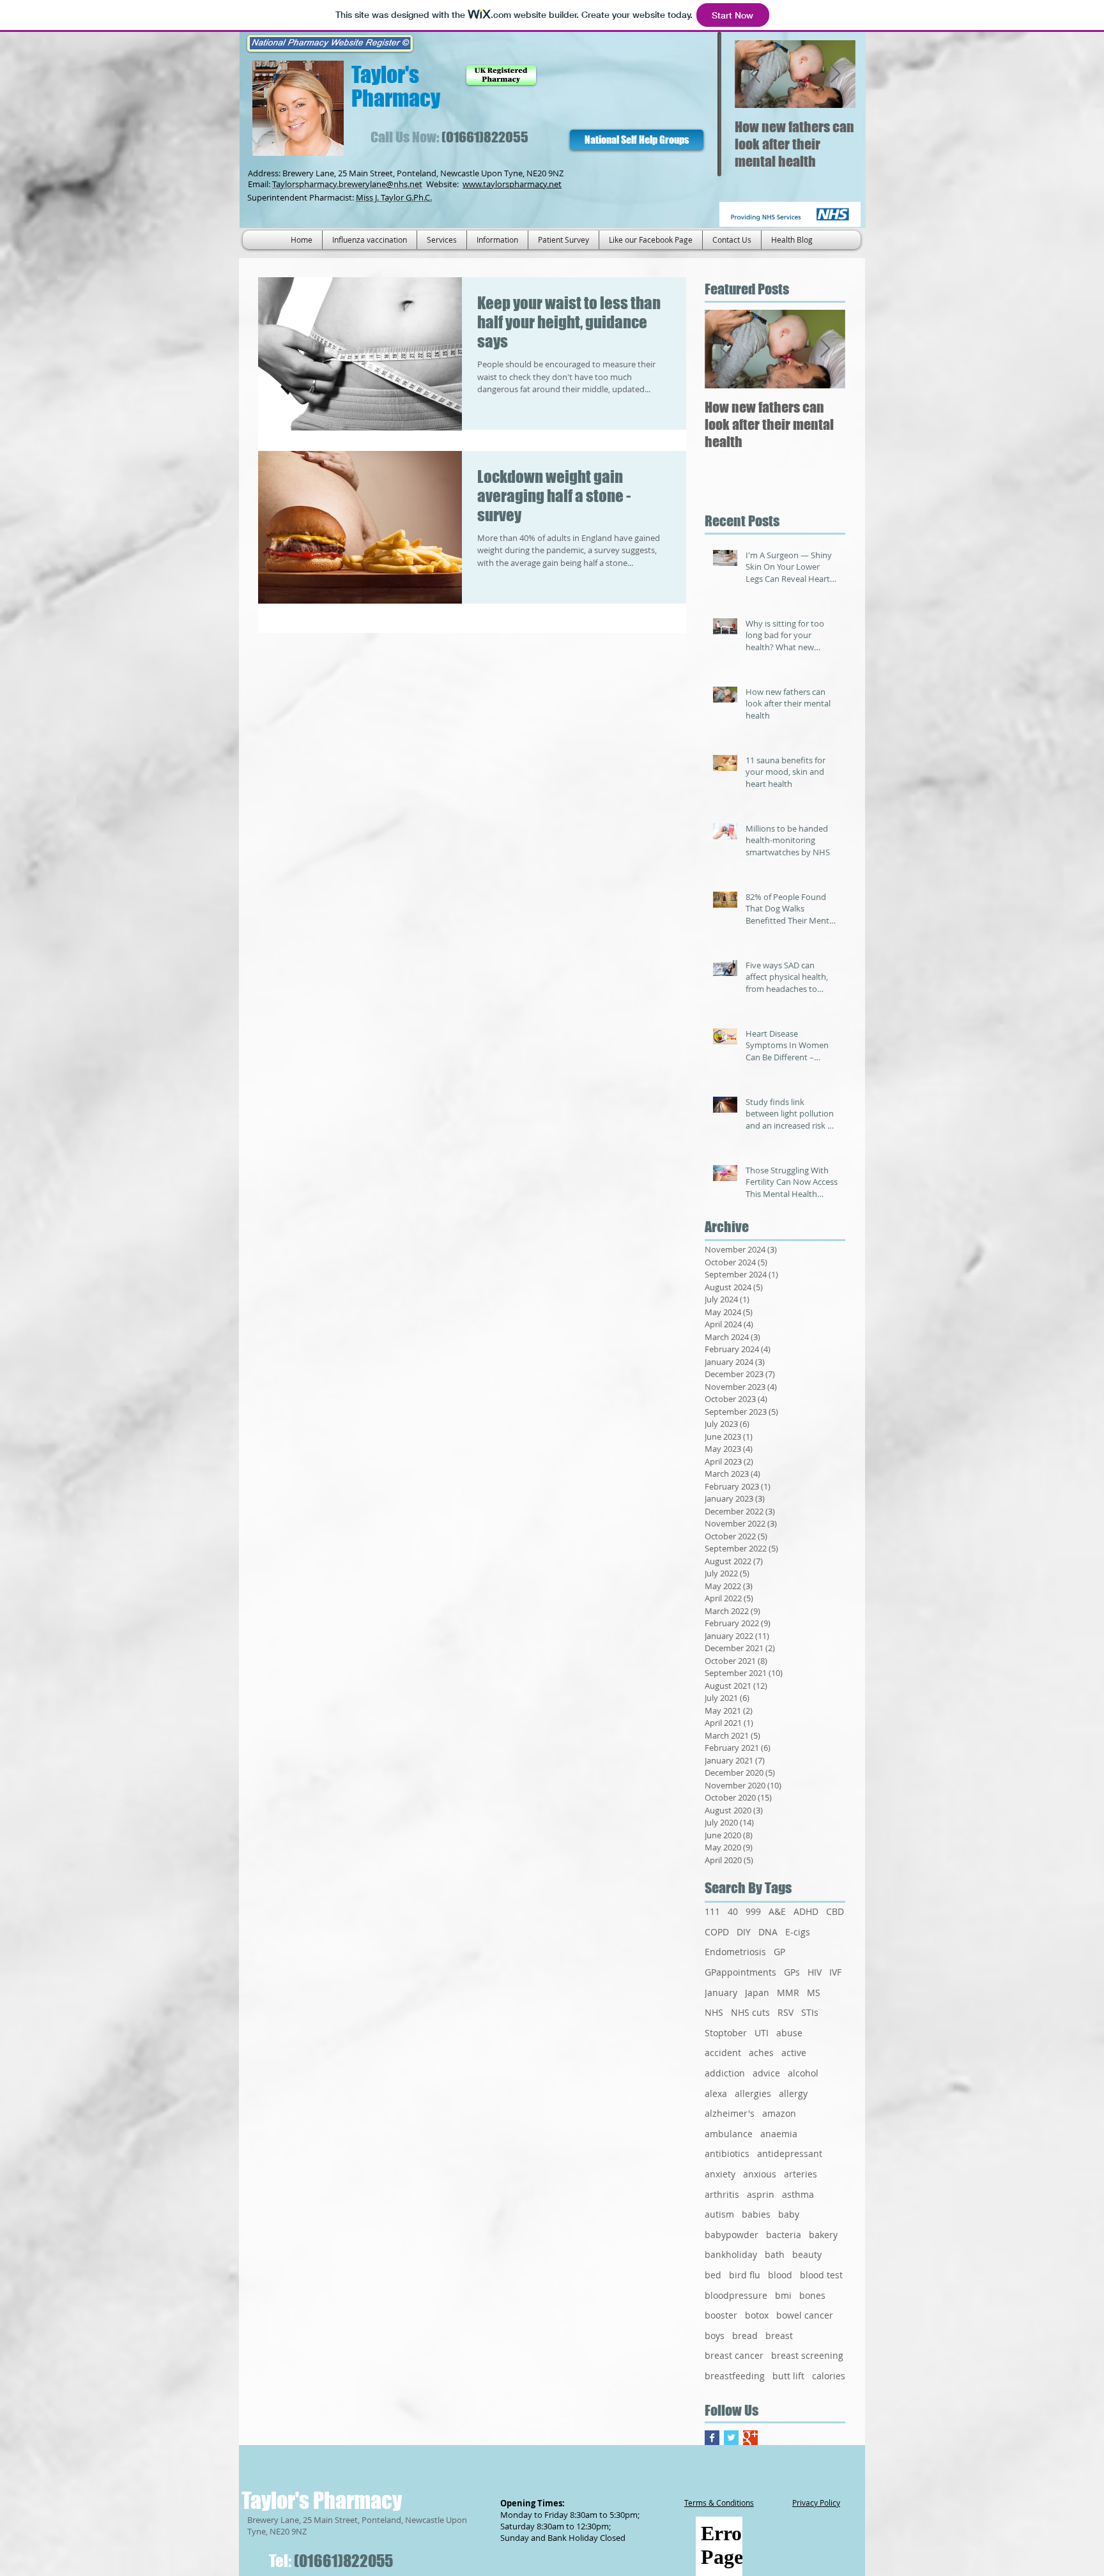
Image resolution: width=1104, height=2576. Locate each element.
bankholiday (731, 2254)
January (721, 1993)
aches (761, 2053)
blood (780, 2275)
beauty (807, 2254)
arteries (801, 2174)
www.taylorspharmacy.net (512, 184)
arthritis (722, 2194)
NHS (714, 2012)
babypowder (732, 2235)
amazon (779, 2113)
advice (766, 2073)
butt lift (788, 2376)
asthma (798, 2194)
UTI (762, 2033)
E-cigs (798, 1932)
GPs (792, 1972)
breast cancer (734, 2355)
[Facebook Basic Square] (712, 2438)
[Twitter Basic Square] (731, 2438)
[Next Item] (835, 74)
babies (756, 2214)
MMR (788, 1993)
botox (757, 2315)
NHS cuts (750, 2012)
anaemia (779, 2134)
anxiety (720, 2174)
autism (719, 2214)
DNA (768, 1932)
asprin (761, 2194)
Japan (757, 1993)
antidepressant (790, 2153)
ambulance (729, 2134)
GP (779, 1952)
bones (812, 2295)
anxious (760, 2174)
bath (775, 2254)
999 (753, 1911)
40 (733, 1911)
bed (713, 2275)
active (794, 2053)
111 (712, 1911)
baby (789, 2214)
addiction (725, 2073)
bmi (783, 2295)
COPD (717, 1932)
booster (721, 2315)
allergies (753, 2093)
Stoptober (726, 2033)
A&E (777, 1911)
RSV (786, 2012)
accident (723, 2053)
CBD (835, 1911)
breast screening (807, 2355)
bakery (823, 2235)
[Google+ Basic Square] (750, 2438)
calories (829, 2376)
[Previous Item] (755, 74)
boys (715, 2336)
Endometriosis (735, 1952)
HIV (815, 1972)
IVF (835, 1972)
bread (745, 2336)
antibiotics (727, 2153)
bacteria (784, 2235)
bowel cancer (805, 2315)
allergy (793, 2093)
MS (814, 1993)
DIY (744, 1932)
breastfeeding (735, 2376)
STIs (810, 2012)
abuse (789, 2033)
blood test (821, 2275)
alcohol (803, 2073)
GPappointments (740, 1972)
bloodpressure (736, 2295)
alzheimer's (730, 2113)
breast (779, 2336)
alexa (716, 2093)
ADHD (806, 1911)
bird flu (745, 2275)
